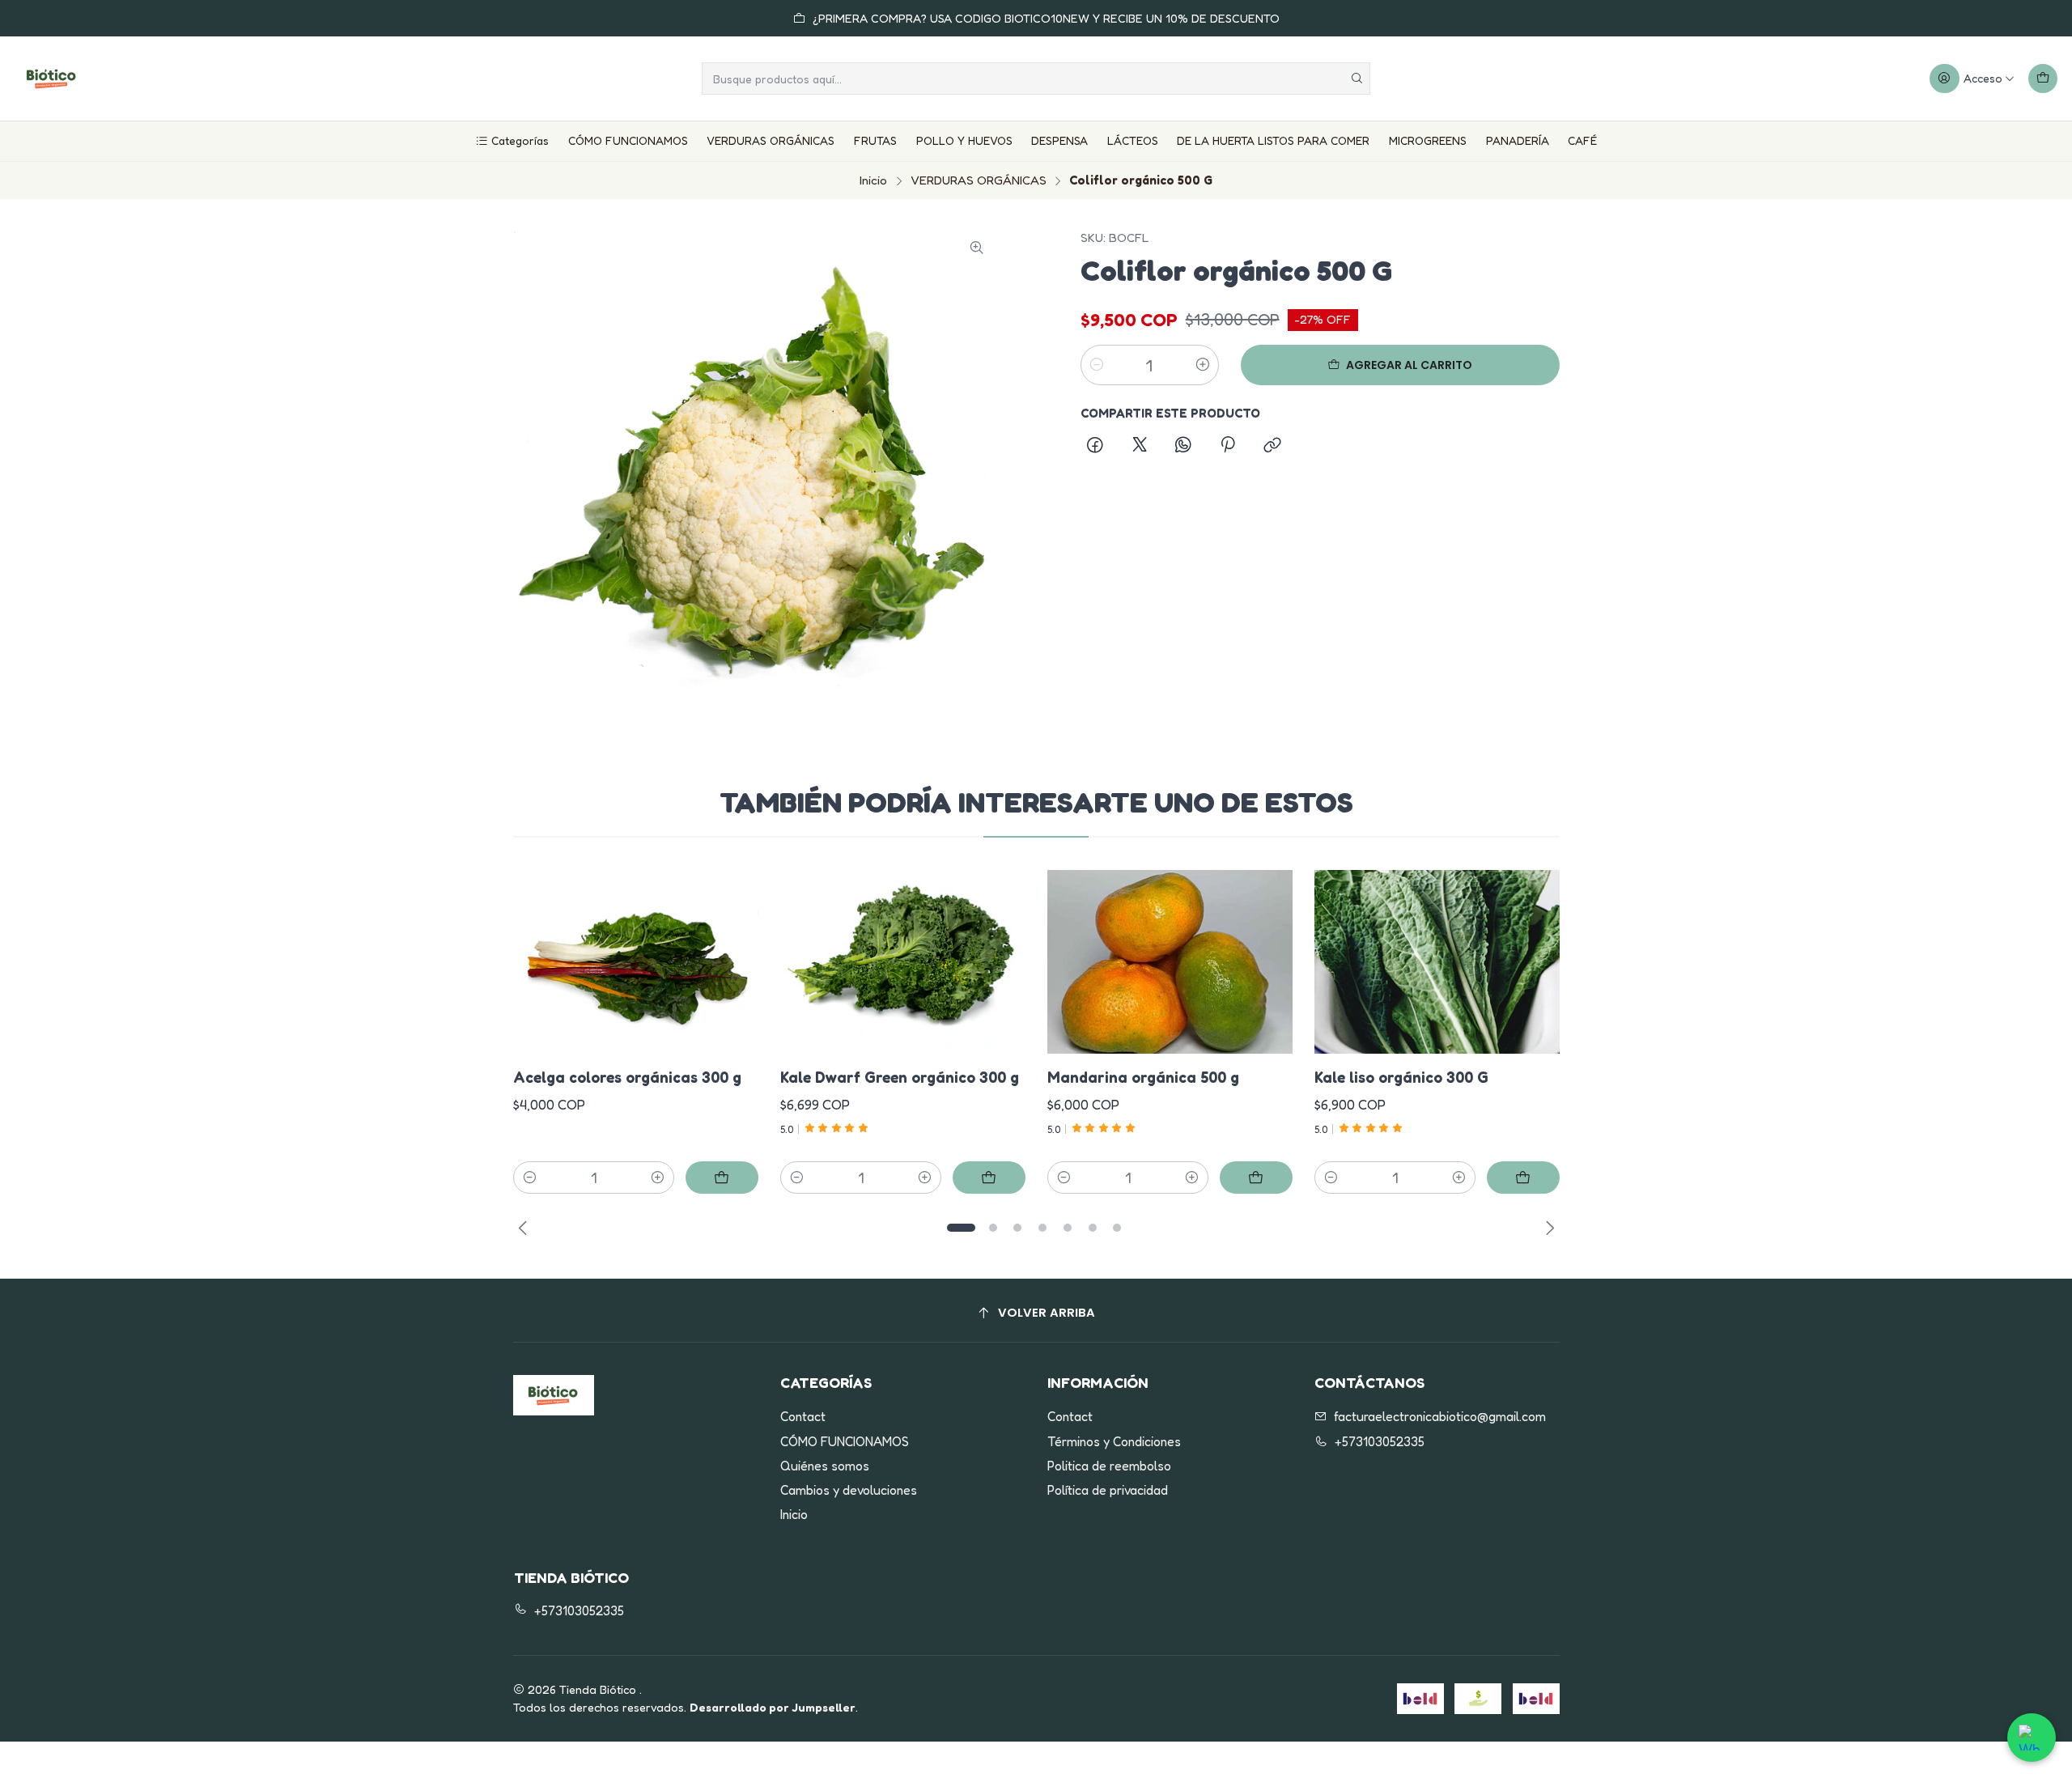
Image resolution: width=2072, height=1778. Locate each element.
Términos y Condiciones (1114, 1442)
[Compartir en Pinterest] (1228, 447)
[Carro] (2042, 79)
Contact (803, 1417)
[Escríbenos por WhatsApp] (2032, 1738)
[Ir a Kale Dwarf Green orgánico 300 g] (903, 962)
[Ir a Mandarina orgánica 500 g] (1170, 962)
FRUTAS (875, 140)
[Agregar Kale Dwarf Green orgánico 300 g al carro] (989, 1178)
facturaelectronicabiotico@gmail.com (1440, 1417)
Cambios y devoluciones (849, 1490)
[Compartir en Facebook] (1096, 447)
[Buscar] (1357, 79)
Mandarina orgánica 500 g (1143, 1077)
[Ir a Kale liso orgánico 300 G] (1437, 962)
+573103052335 (1380, 1442)
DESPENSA (1059, 140)
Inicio (873, 180)
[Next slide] (1548, 1228)
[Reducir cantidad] (1097, 365)
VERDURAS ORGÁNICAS (771, 140)
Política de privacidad (1108, 1490)
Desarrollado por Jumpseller (773, 1707)
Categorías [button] (520, 140)
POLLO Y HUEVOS (964, 140)
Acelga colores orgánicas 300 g (627, 1077)
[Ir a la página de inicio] (52, 79)
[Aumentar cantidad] (1203, 365)
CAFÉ (1582, 140)
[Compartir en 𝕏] (1140, 447)
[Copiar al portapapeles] (1272, 447)
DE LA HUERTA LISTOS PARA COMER (1273, 140)
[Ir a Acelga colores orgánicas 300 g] (636, 962)
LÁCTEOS (1133, 140)
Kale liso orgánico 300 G (1401, 1077)
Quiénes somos (825, 1466)
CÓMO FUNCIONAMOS (628, 140)
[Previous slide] (525, 1228)
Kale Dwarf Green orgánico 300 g (900, 1077)
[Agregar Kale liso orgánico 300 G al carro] (1523, 1178)
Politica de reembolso (1109, 1466)
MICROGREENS (1428, 140)
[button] (962, 1228)
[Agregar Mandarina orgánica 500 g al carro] (1256, 1178)
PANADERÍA (1518, 140)
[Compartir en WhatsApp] (1183, 447)
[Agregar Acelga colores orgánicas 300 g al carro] (722, 1178)
